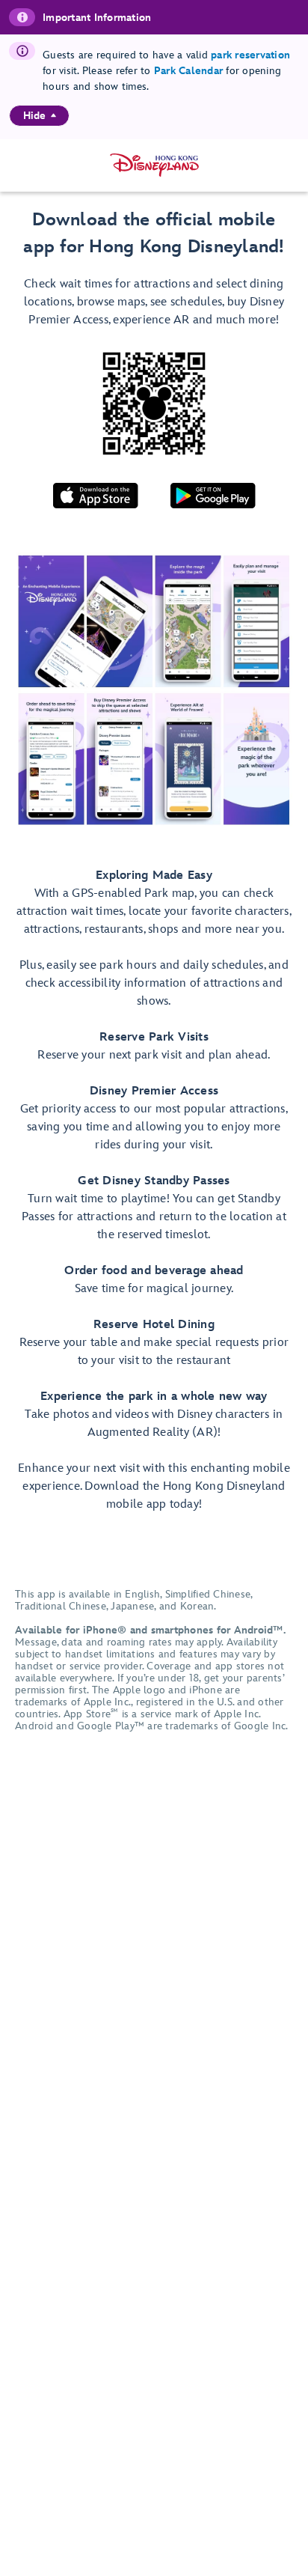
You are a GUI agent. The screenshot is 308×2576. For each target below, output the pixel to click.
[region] (39, 116)
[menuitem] (53, 115)
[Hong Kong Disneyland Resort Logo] (154, 165)
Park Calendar (188, 71)
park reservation (250, 55)
